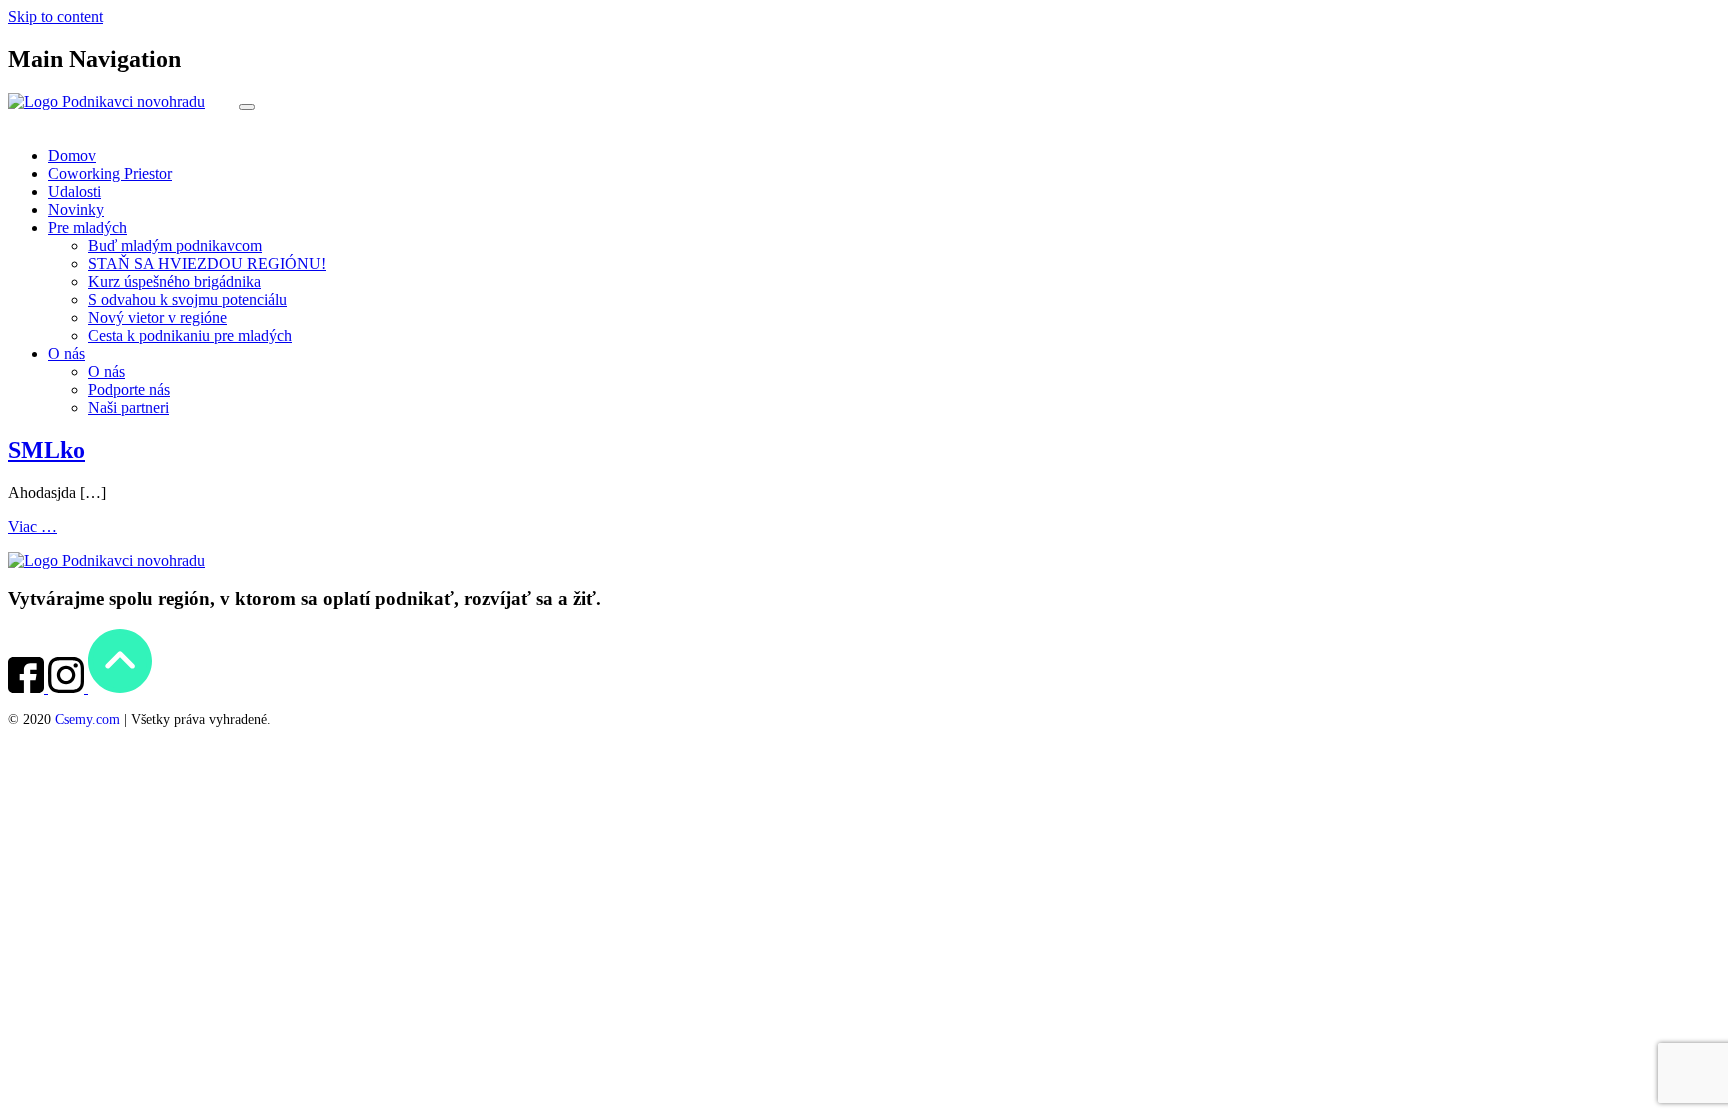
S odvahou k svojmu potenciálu (187, 299)
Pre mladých (87, 227)
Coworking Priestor (110, 173)
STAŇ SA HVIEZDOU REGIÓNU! (207, 263)
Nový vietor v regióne (157, 317)
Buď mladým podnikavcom (175, 245)
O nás (66, 353)
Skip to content (55, 16)
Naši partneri (128, 407)
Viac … (32, 526)
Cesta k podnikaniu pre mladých (190, 335)
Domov (72, 155)
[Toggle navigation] (247, 107)
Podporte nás (129, 389)
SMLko (46, 450)
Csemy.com (87, 719)
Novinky (76, 209)
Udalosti (74, 191)
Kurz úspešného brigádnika (174, 281)
